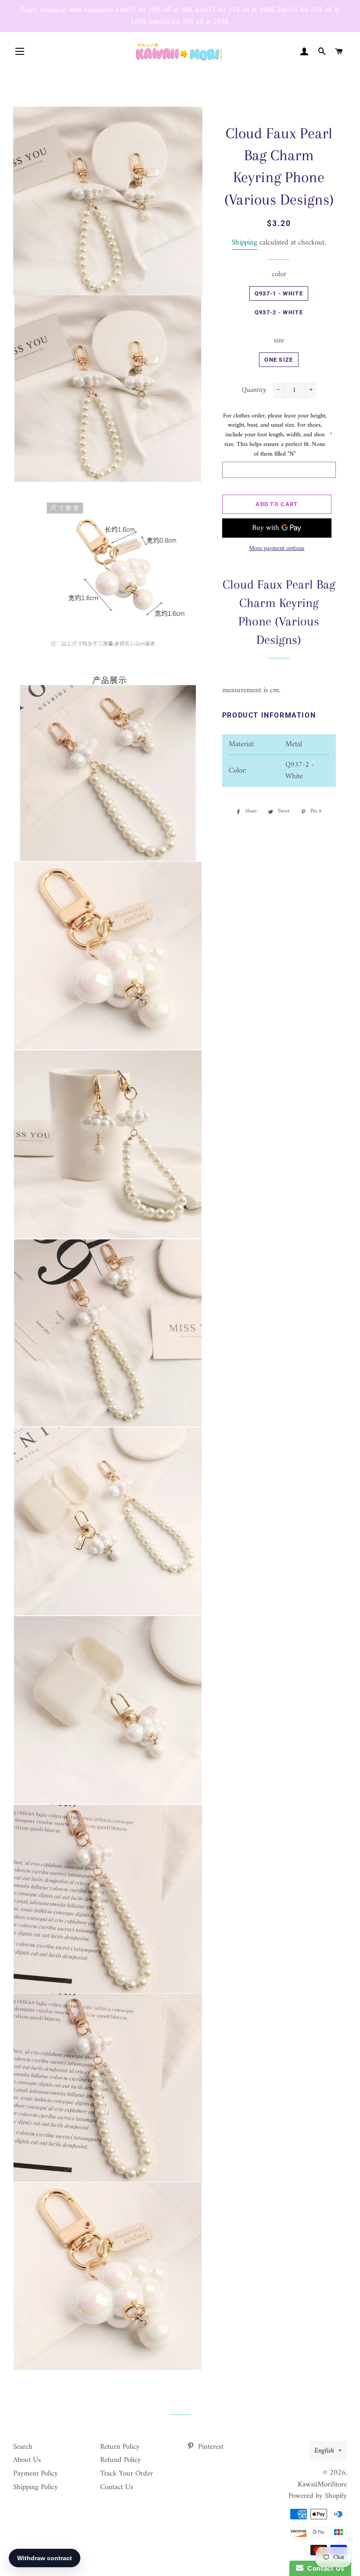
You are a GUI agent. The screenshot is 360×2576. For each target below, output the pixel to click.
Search (23, 2447)
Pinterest (210, 2447)
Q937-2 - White (279, 312)
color (279, 275)
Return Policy (120, 2447)
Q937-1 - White (279, 293)
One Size (279, 360)
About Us (27, 2460)
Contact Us (117, 2487)
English (324, 2451)
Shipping (245, 243)
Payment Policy (36, 2474)
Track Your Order (126, 2474)
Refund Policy (121, 2460)
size (279, 341)
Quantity (254, 390)
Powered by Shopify (318, 2496)
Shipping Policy (36, 2487)
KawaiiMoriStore (322, 2485)
